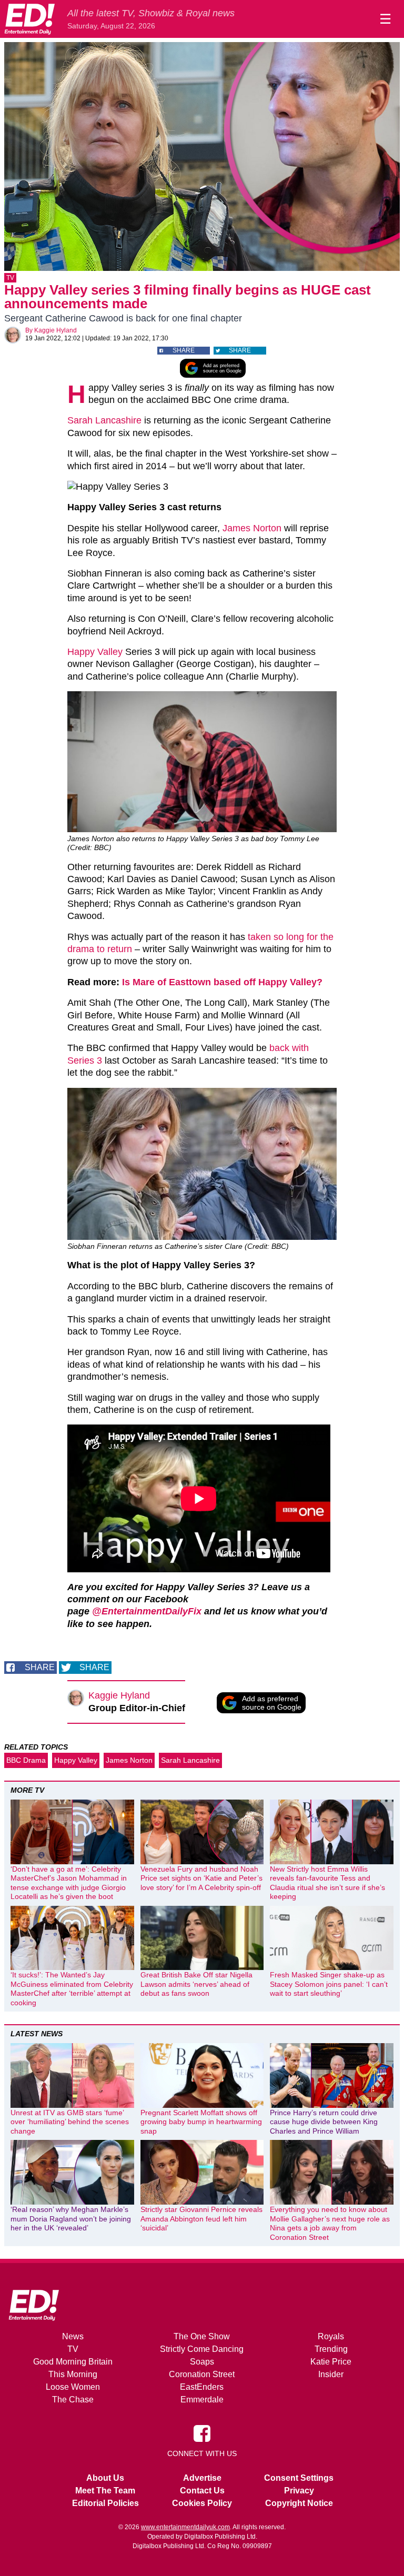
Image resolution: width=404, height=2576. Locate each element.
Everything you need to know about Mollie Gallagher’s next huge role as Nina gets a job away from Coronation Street (330, 2223)
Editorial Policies (105, 2503)
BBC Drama (26, 1760)
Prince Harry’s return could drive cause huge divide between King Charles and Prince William (324, 2122)
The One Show (202, 2336)
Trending (331, 2349)
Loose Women (73, 2387)
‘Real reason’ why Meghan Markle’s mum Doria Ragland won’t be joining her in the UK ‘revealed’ (71, 2219)
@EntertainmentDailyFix (147, 1611)
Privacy (299, 2491)
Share (184, 350)
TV (10, 278)
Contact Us (202, 2491)
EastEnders (202, 2387)
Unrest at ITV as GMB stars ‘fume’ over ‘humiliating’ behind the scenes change (70, 2122)
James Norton (252, 528)
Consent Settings (299, 2478)
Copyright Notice (299, 2503)
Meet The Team (105, 2491)
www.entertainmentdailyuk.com (185, 2527)
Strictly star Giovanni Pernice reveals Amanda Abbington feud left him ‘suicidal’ (201, 2219)
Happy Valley (95, 652)
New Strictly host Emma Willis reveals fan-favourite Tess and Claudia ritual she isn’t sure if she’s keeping (327, 1883)
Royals (331, 2336)
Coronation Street (202, 2374)
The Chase (73, 2400)
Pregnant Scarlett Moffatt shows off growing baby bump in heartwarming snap (201, 2122)
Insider (331, 2374)
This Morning (73, 2374)
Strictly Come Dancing (202, 2349)
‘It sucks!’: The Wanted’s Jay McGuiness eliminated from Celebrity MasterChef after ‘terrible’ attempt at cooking (72, 1989)
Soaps (202, 2362)
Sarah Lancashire (104, 420)
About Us (105, 2478)
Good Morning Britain (73, 2362)
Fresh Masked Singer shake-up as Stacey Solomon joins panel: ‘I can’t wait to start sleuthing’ (329, 1984)
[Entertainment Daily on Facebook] (202, 2433)
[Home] (29, 19)
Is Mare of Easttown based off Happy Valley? (222, 982)
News (73, 2336)
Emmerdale (202, 2400)
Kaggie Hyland (55, 330)
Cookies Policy (202, 2503)
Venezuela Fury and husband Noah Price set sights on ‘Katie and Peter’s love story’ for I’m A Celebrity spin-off (201, 1878)
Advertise (202, 2478)
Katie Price (331, 2362)
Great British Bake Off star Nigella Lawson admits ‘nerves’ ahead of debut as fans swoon (196, 1984)
